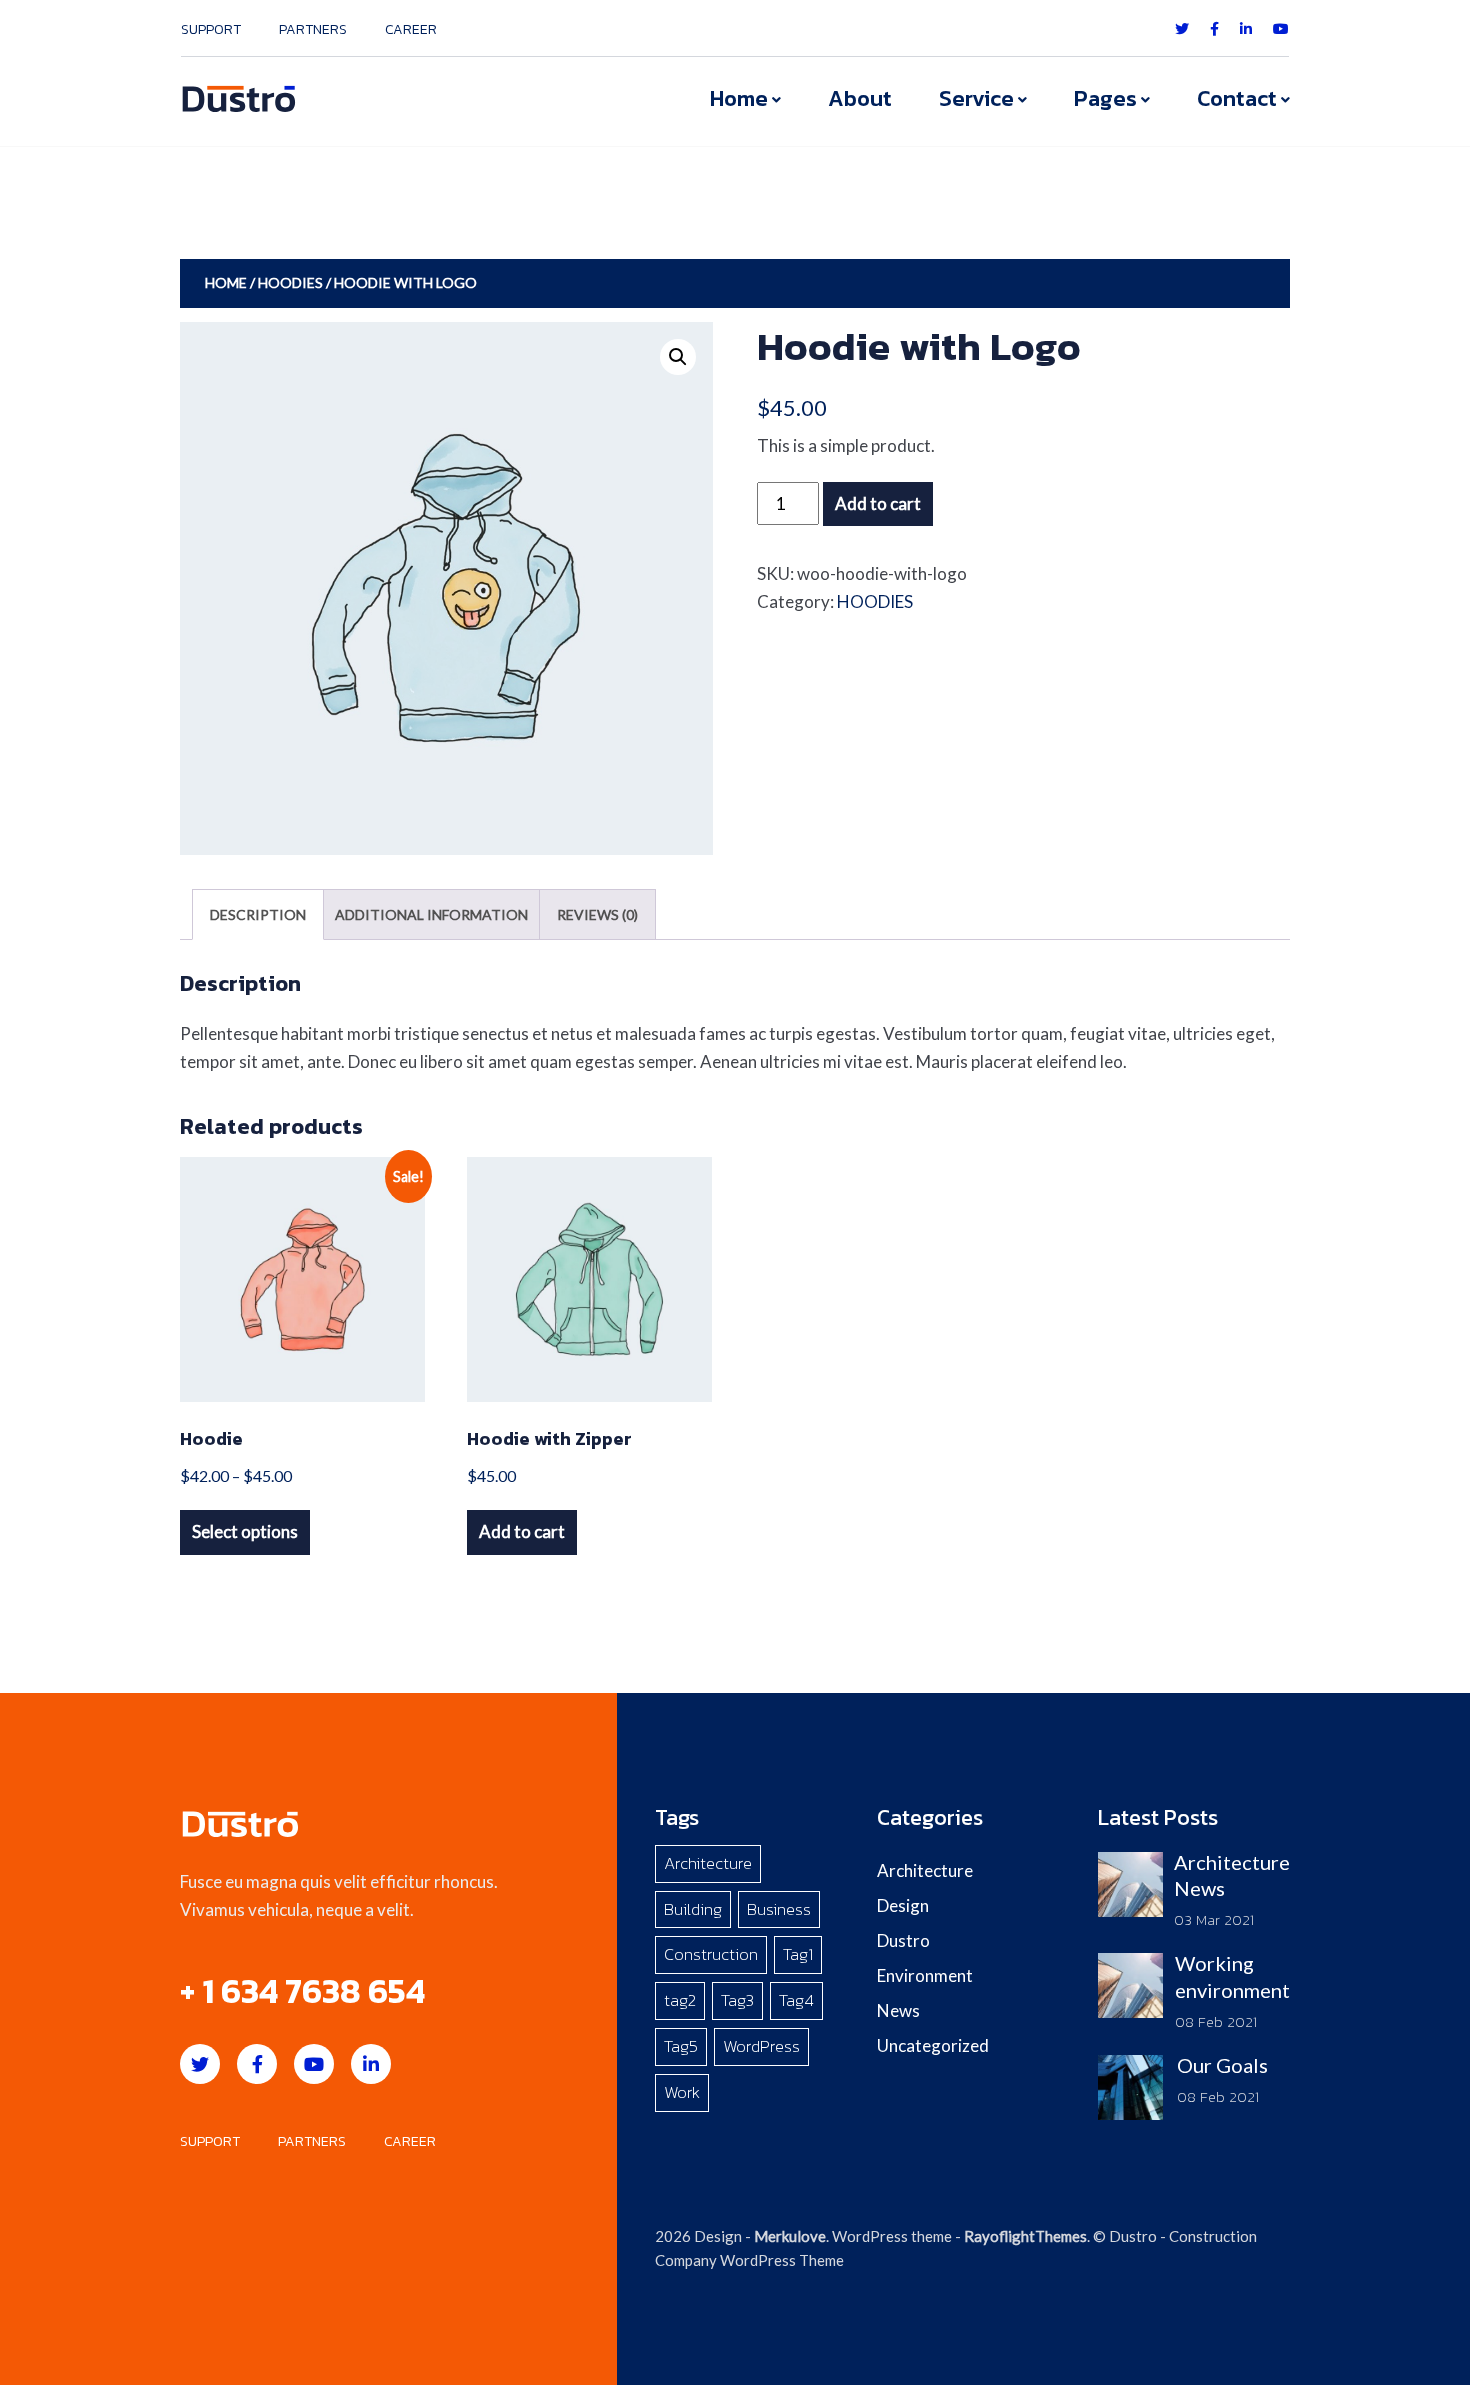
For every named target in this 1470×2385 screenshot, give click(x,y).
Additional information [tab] (431, 914)
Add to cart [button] (522, 1531)
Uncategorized (933, 2045)
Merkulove (790, 2236)
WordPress (761, 2046)
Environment (925, 1975)
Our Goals (1222, 2065)
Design (903, 1905)
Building (693, 1909)
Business (779, 1909)
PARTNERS (313, 29)
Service (976, 98)
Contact (1237, 98)
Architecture (708, 1863)
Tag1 (798, 1954)
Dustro (903, 1940)
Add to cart (878, 503)
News (898, 2010)
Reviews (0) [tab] (597, 914)
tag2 (680, 2000)
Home (739, 98)
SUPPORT (211, 29)
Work (682, 2092)
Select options (245, 1531)
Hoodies (290, 282)
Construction (711, 1954)
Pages (1105, 98)
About (860, 98)
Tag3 (737, 2000)
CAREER (411, 29)
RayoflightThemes (1025, 2236)
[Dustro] (238, 97)
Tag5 (681, 2046)
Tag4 (796, 2000)
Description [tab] (258, 914)
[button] (678, 357)
